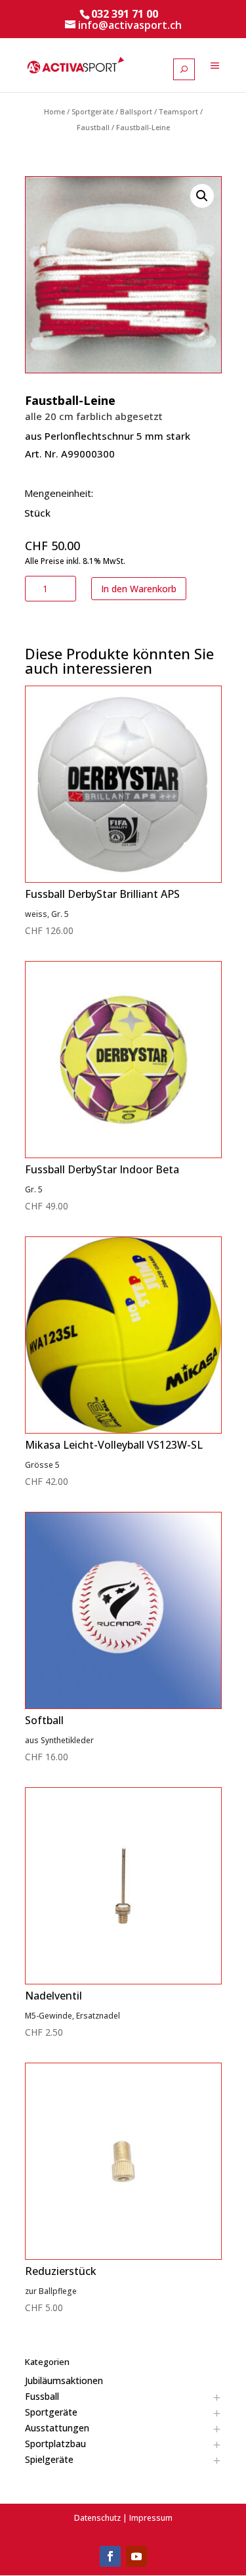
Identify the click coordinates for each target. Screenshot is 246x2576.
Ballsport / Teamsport (159, 111)
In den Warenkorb (139, 589)
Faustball (93, 127)
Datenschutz (97, 2518)
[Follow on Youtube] (136, 2556)
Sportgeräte (92, 111)
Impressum (151, 2518)
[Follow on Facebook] (110, 2556)
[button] (202, 196)
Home (54, 111)
